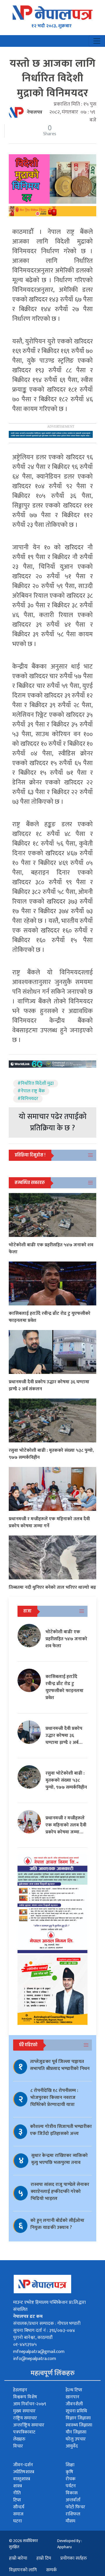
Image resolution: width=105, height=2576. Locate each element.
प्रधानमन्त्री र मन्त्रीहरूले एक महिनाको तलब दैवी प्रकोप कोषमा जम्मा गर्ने (49, 1522)
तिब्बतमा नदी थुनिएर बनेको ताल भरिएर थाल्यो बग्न (52, 1587)
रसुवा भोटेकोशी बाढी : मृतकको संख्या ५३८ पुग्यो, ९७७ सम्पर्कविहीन (51, 1454)
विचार (18, 2446)
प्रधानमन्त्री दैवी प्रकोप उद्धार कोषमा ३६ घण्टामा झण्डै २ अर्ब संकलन (49, 1385)
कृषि (69, 2472)
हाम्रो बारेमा (18, 2558)
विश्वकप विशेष (25, 2397)
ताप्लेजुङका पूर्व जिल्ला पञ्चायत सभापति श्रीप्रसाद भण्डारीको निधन (60, 2065)
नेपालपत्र (35, 112)
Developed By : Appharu (70, 2544)
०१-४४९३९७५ (25, 2345)
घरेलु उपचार (76, 2439)
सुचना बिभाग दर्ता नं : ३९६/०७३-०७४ (44, 2331)
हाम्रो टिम (44, 2558)
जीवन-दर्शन (23, 2465)
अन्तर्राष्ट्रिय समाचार (29, 2425)
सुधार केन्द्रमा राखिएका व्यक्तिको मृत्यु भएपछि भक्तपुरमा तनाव (60, 2159)
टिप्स (17, 2500)
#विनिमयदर (28, 1099)
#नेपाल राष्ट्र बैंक (31, 1091)
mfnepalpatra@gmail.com (39, 2352)
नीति (17, 2493)
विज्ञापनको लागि (23, 2570)
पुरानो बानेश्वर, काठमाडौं (33, 2338)
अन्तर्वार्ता (73, 2500)
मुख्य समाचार (24, 2411)
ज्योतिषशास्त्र (24, 2472)
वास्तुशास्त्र (22, 2479)
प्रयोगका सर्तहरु (74, 2558)
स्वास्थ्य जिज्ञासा (79, 2425)
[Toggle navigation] (97, 41)
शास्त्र (17, 2486)
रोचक (71, 2479)
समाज (18, 2514)
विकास (72, 2493)
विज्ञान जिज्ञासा (78, 2418)
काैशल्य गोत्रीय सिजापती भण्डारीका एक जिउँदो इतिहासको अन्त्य (61, 2130)
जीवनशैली (74, 2404)
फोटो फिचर (75, 2507)
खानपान (72, 2397)
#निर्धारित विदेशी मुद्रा (36, 1084)
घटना (17, 2521)
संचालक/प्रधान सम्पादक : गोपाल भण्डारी (47, 2324)
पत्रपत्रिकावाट (24, 2432)
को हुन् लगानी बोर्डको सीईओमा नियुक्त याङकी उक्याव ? (57, 2224)
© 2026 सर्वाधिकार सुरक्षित (23, 2544)
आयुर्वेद (72, 2446)
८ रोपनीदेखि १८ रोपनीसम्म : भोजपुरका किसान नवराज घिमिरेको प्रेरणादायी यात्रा (54, 2098)
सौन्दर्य (19, 2507)
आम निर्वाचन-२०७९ (30, 2404)
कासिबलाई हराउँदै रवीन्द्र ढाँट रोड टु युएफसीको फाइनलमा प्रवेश (50, 1317)
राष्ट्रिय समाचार (25, 2418)
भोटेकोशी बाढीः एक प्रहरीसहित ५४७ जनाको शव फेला (51, 1248)
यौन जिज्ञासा (76, 2432)
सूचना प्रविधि (76, 2411)
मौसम (70, 2521)
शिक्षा (70, 2465)
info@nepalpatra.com (35, 2359)
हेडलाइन (20, 2390)
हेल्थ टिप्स (74, 2390)
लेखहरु (19, 2439)
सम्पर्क (51, 2570)
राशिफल (73, 2514)
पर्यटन (71, 2486)
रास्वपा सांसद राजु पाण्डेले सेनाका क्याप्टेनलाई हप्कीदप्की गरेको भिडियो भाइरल (60, 2192)
